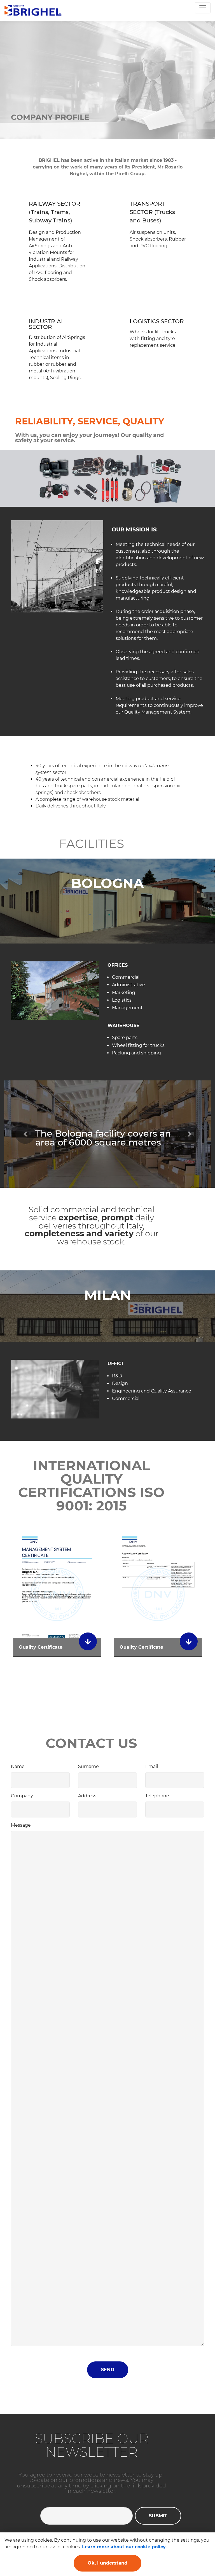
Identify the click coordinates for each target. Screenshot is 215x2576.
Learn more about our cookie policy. (124, 2547)
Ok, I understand (107, 2563)
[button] (25, 1134)
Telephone (157, 1796)
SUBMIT (158, 2516)
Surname (88, 1766)
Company (22, 1796)
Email (152, 1766)
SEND (108, 2370)
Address (87, 1796)
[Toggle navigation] (203, 8)
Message (21, 1825)
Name (18, 1766)
